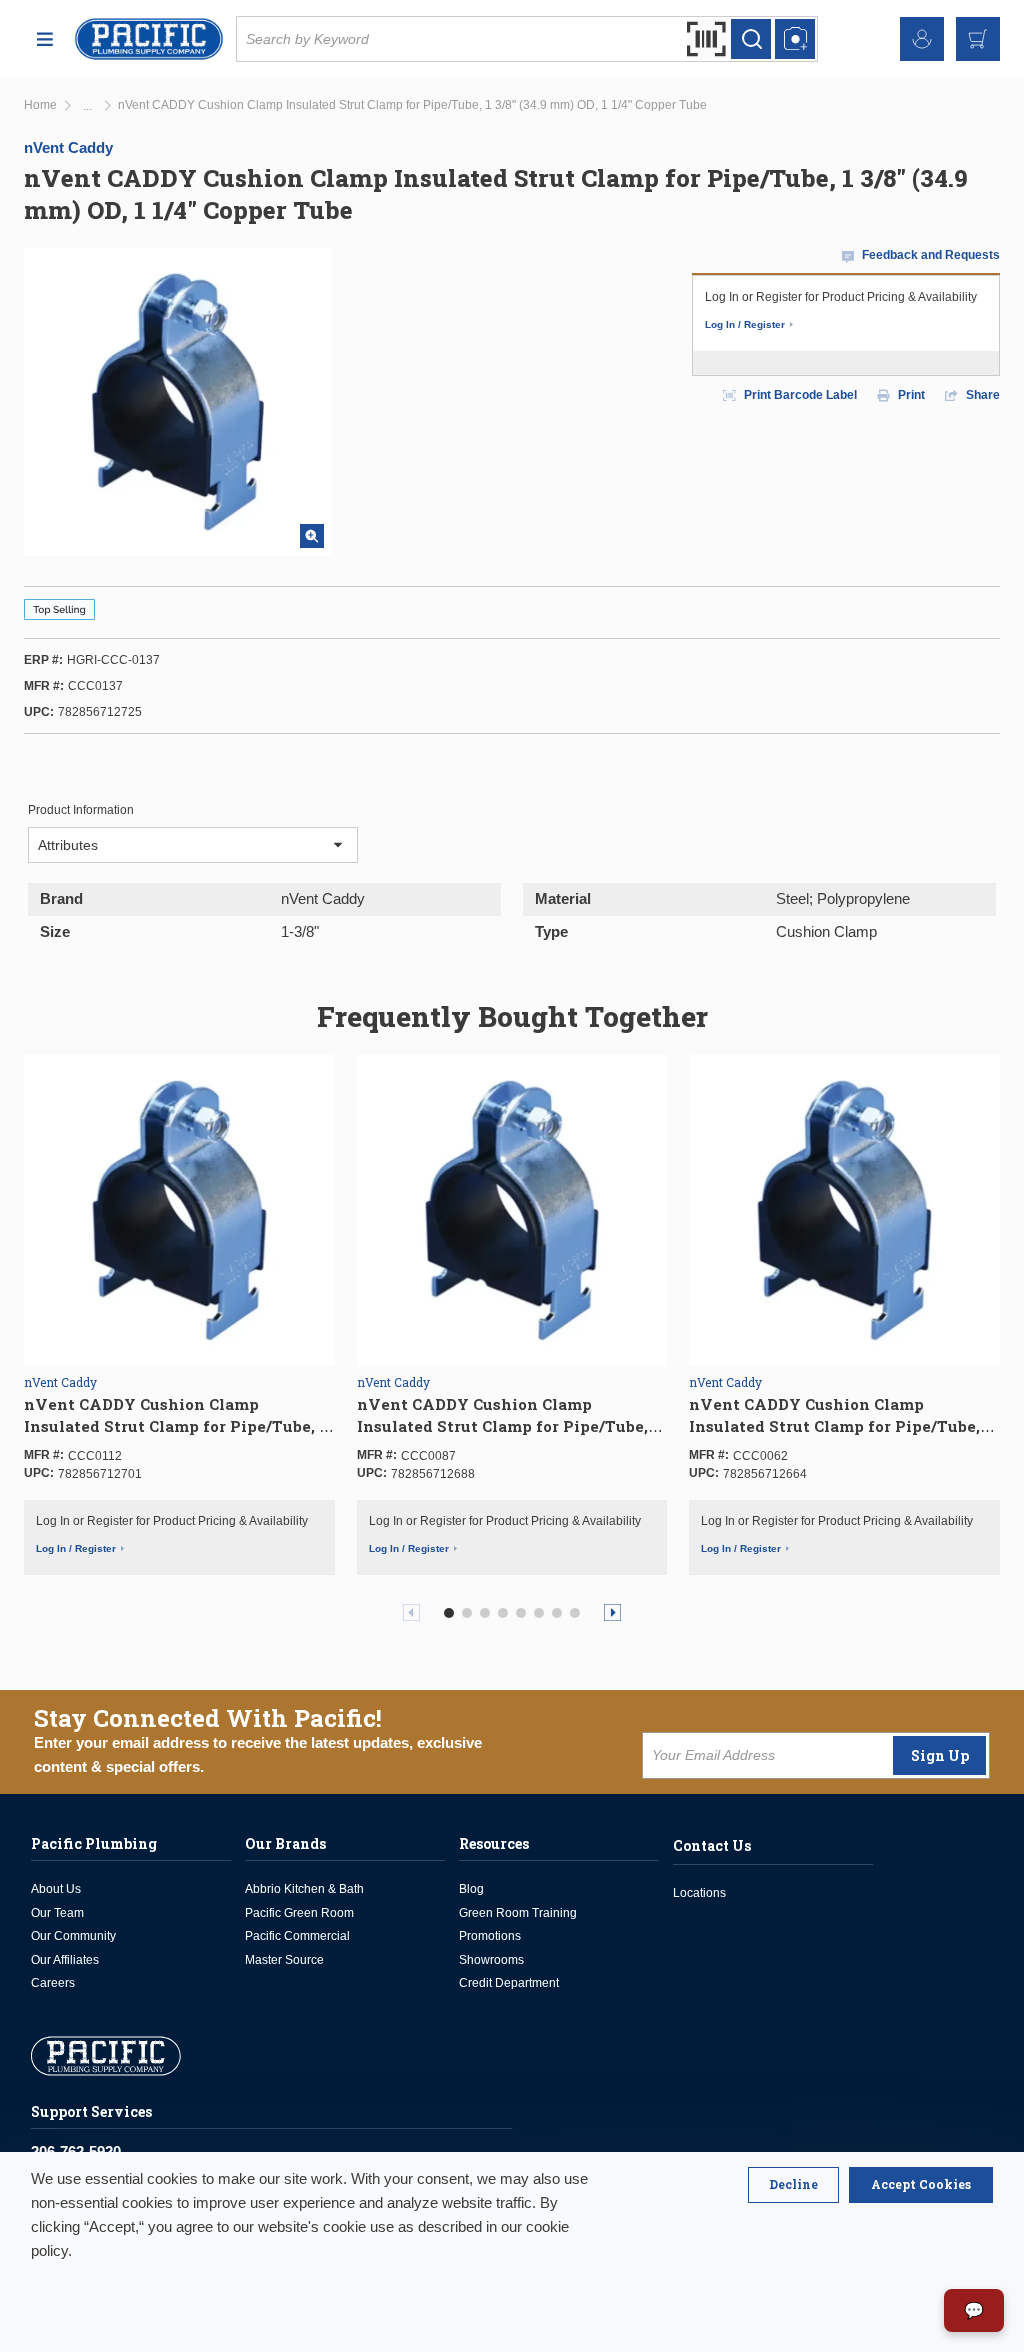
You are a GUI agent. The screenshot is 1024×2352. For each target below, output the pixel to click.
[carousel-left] (411, 1612)
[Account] (922, 39)
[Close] (793, 2185)
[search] (751, 39)
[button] (449, 1613)
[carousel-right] (612, 1612)
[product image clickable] (179, 1209)
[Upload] (795, 39)
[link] (87, 106)
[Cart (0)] (978, 39)
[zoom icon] (312, 536)
